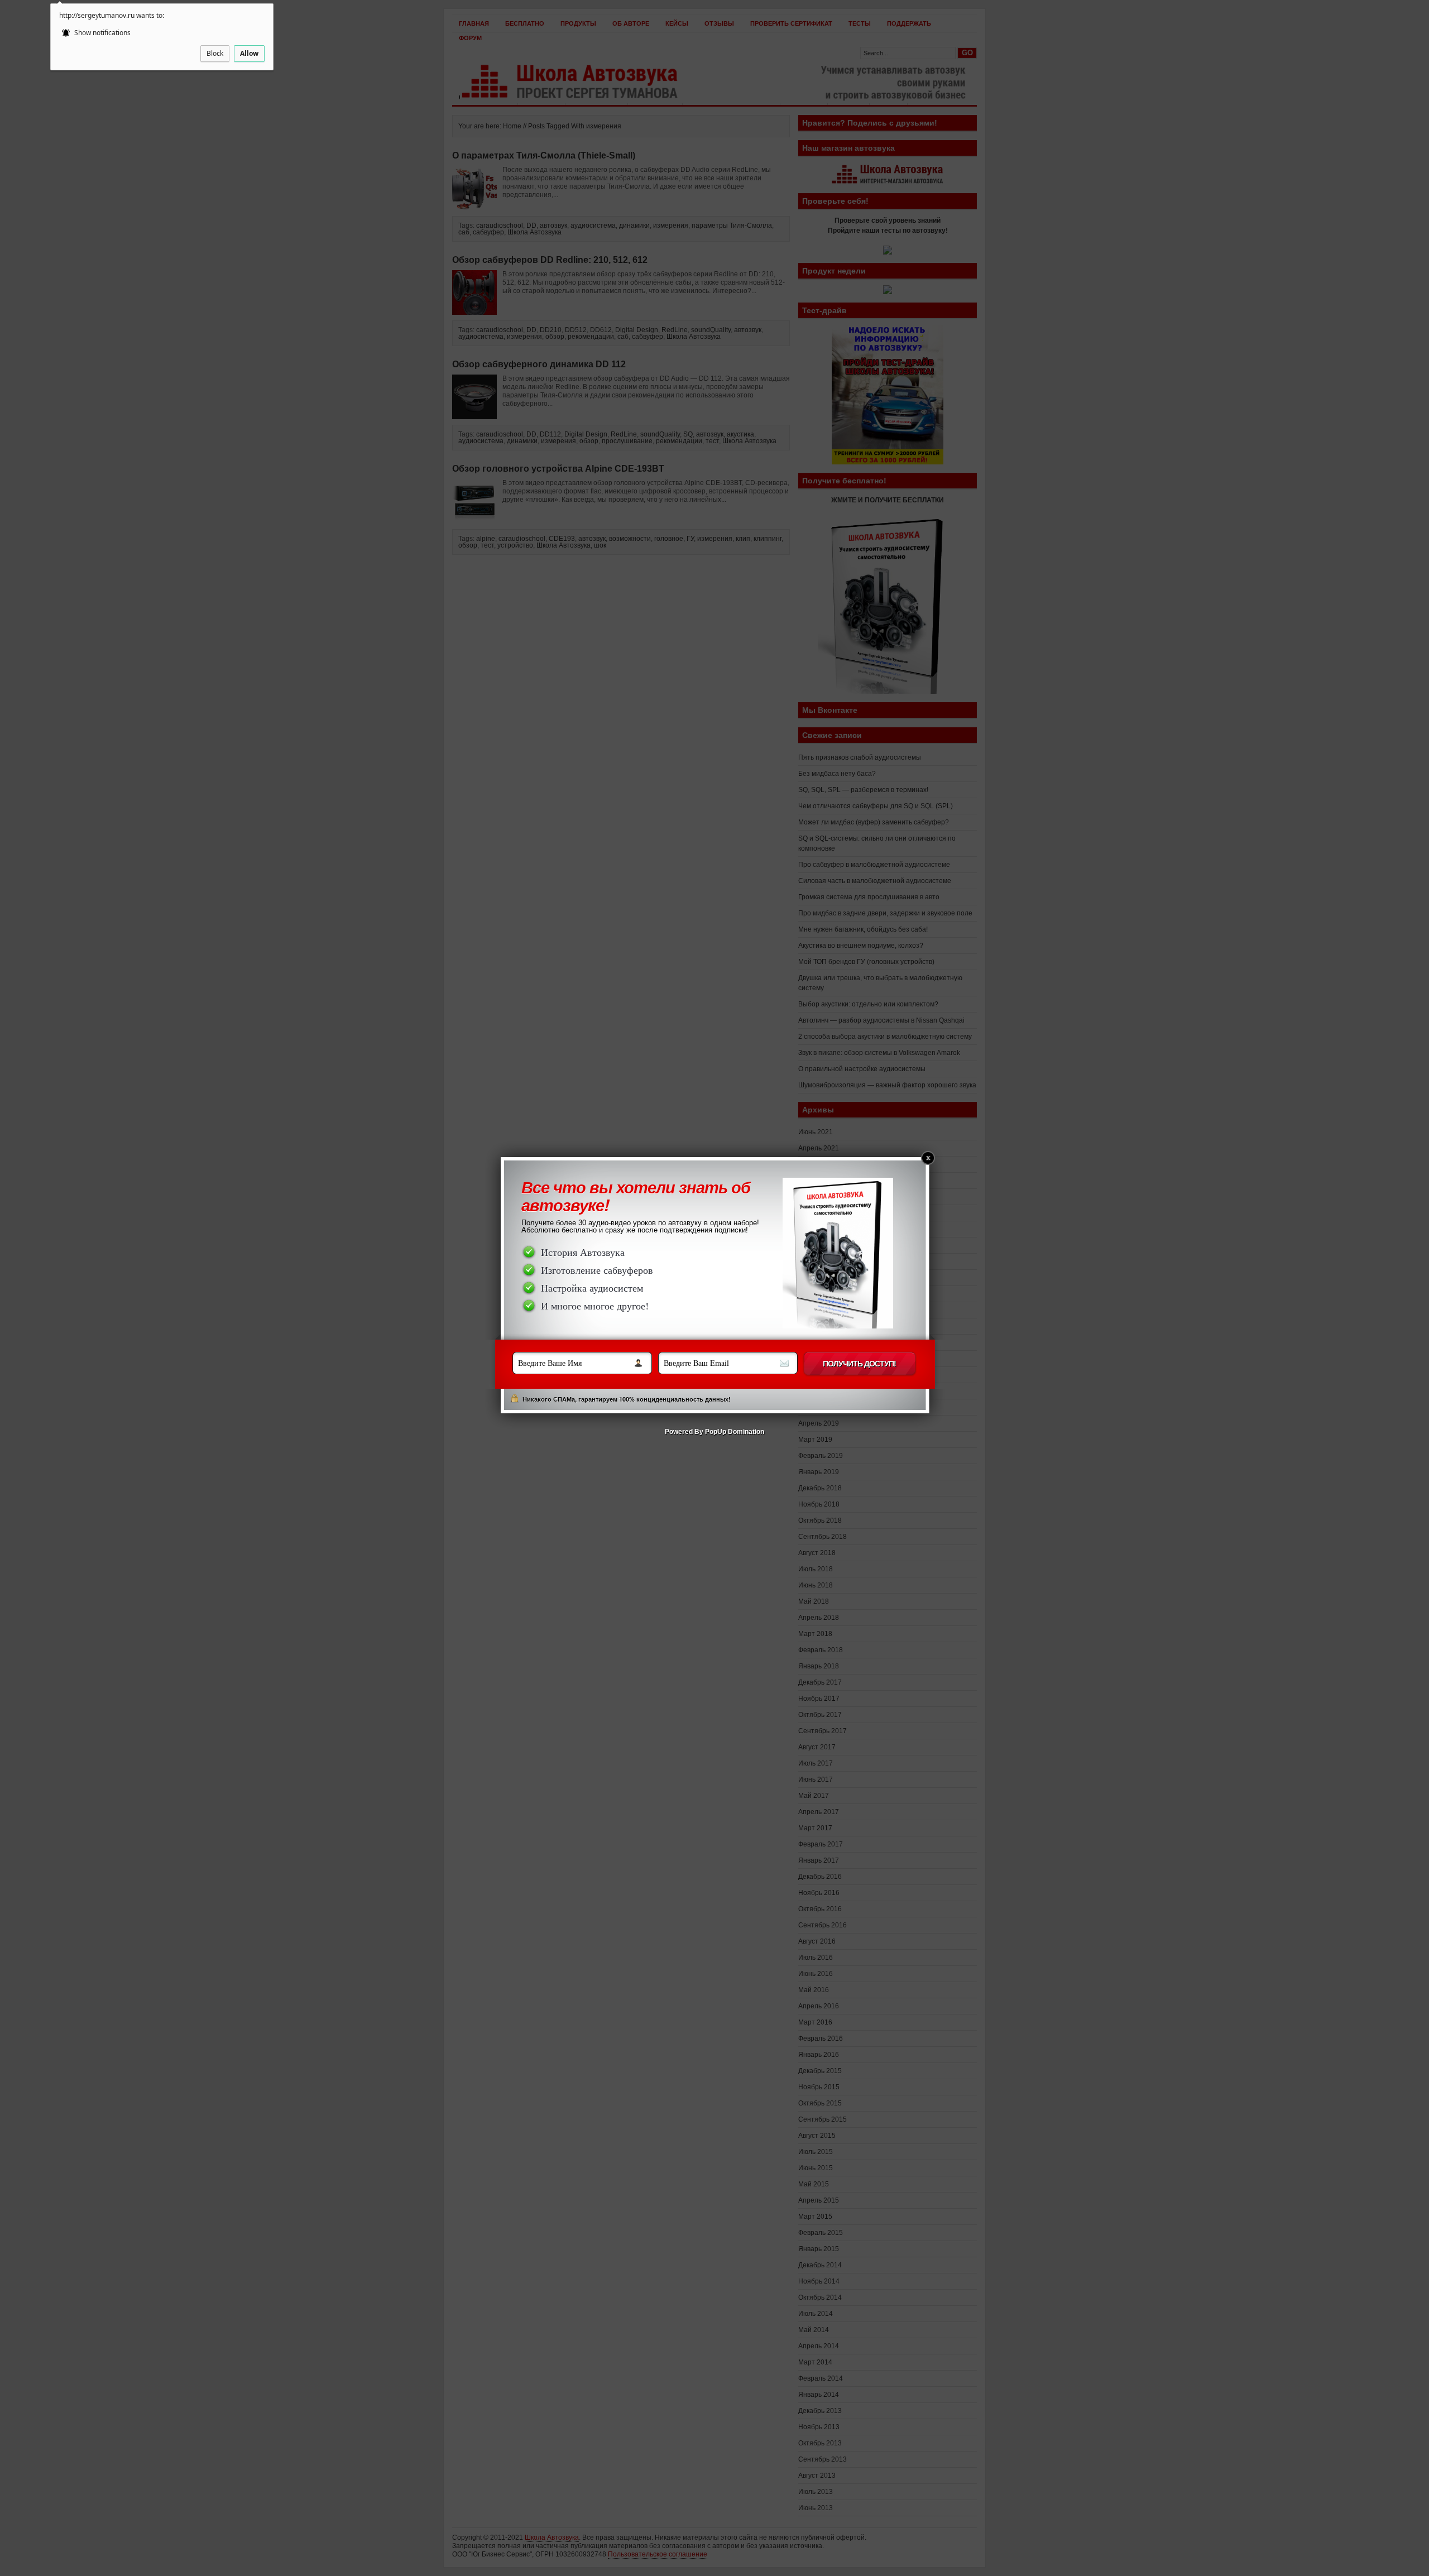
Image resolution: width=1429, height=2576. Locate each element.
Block (215, 53)
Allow (249, 53)
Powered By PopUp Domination (714, 1434)
